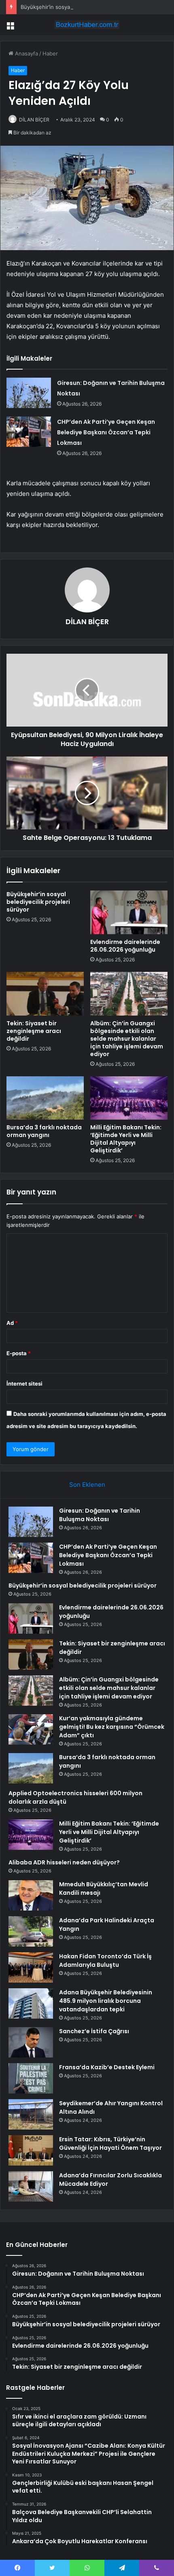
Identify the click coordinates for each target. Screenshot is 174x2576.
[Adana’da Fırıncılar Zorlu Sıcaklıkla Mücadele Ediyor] (31, 2186)
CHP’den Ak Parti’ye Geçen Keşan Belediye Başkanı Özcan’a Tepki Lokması (106, 432)
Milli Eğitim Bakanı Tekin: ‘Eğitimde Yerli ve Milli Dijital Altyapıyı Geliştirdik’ (126, 1139)
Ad (12, 1323)
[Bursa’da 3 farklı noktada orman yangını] (45, 1098)
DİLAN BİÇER (34, 120)
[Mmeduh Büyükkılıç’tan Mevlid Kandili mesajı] (31, 1895)
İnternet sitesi (24, 1384)
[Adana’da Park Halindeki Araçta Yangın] (31, 1931)
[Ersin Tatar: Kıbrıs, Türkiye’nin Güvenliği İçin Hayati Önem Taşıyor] (31, 2150)
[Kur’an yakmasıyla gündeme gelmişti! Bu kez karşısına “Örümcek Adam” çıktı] (31, 1729)
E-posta (19, 1353)
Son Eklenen (87, 1485)
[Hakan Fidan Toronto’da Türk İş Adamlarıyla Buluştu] (31, 1967)
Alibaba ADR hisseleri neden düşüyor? (64, 1862)
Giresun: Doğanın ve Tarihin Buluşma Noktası (100, 1515)
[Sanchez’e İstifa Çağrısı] (31, 2042)
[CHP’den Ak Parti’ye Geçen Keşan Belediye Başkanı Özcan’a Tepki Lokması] (29, 432)
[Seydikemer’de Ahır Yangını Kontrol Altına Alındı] (31, 2114)
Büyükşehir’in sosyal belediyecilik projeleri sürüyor (84, 7)
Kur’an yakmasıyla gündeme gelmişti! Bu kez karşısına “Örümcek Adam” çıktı (112, 1727)
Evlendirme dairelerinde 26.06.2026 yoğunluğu (125, 946)
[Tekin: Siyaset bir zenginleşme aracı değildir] (45, 994)
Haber (50, 53)
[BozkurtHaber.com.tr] (87, 25)
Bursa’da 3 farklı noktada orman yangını (44, 1131)
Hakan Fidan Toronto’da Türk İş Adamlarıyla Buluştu (105, 1961)
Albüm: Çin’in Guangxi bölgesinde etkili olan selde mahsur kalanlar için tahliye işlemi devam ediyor (127, 1039)
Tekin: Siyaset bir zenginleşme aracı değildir (34, 1031)
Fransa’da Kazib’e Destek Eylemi (107, 2067)
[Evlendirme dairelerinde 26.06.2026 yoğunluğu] (129, 912)
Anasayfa (26, 53)
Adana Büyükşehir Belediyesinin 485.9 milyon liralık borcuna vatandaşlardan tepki (106, 2001)
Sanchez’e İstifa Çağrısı (94, 2031)
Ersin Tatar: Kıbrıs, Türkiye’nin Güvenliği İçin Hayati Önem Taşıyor (110, 2143)
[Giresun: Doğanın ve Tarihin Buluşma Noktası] (29, 393)
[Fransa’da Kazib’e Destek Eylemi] (31, 2078)
